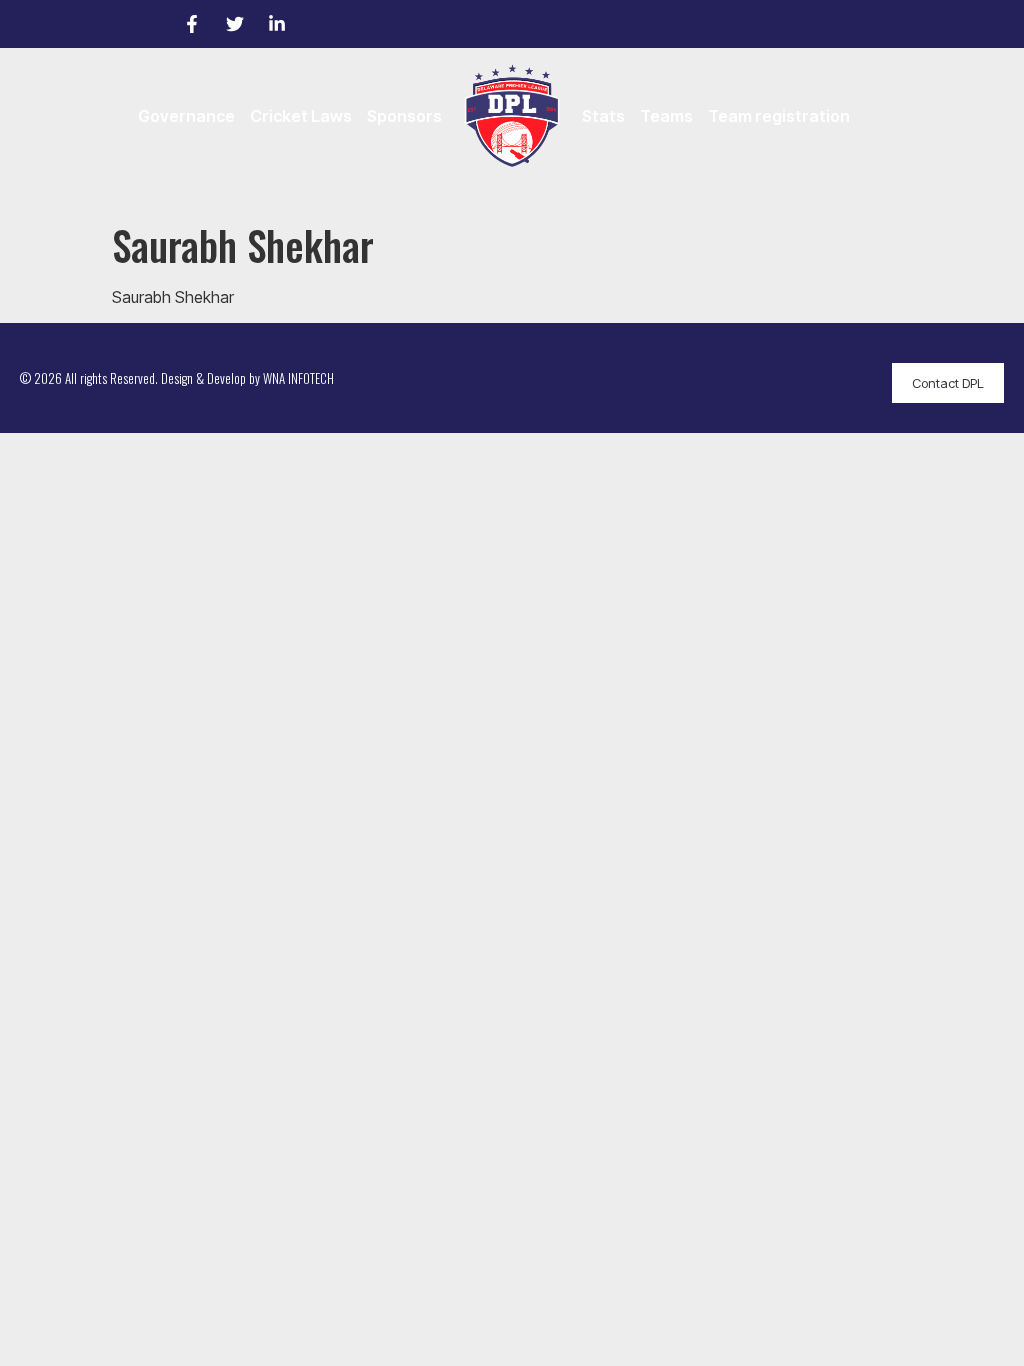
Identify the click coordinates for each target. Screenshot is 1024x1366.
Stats (603, 116)
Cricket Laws (301, 116)
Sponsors (404, 116)
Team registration (779, 116)
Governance (186, 116)
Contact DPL (948, 383)
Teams (666, 116)
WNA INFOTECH (298, 378)
